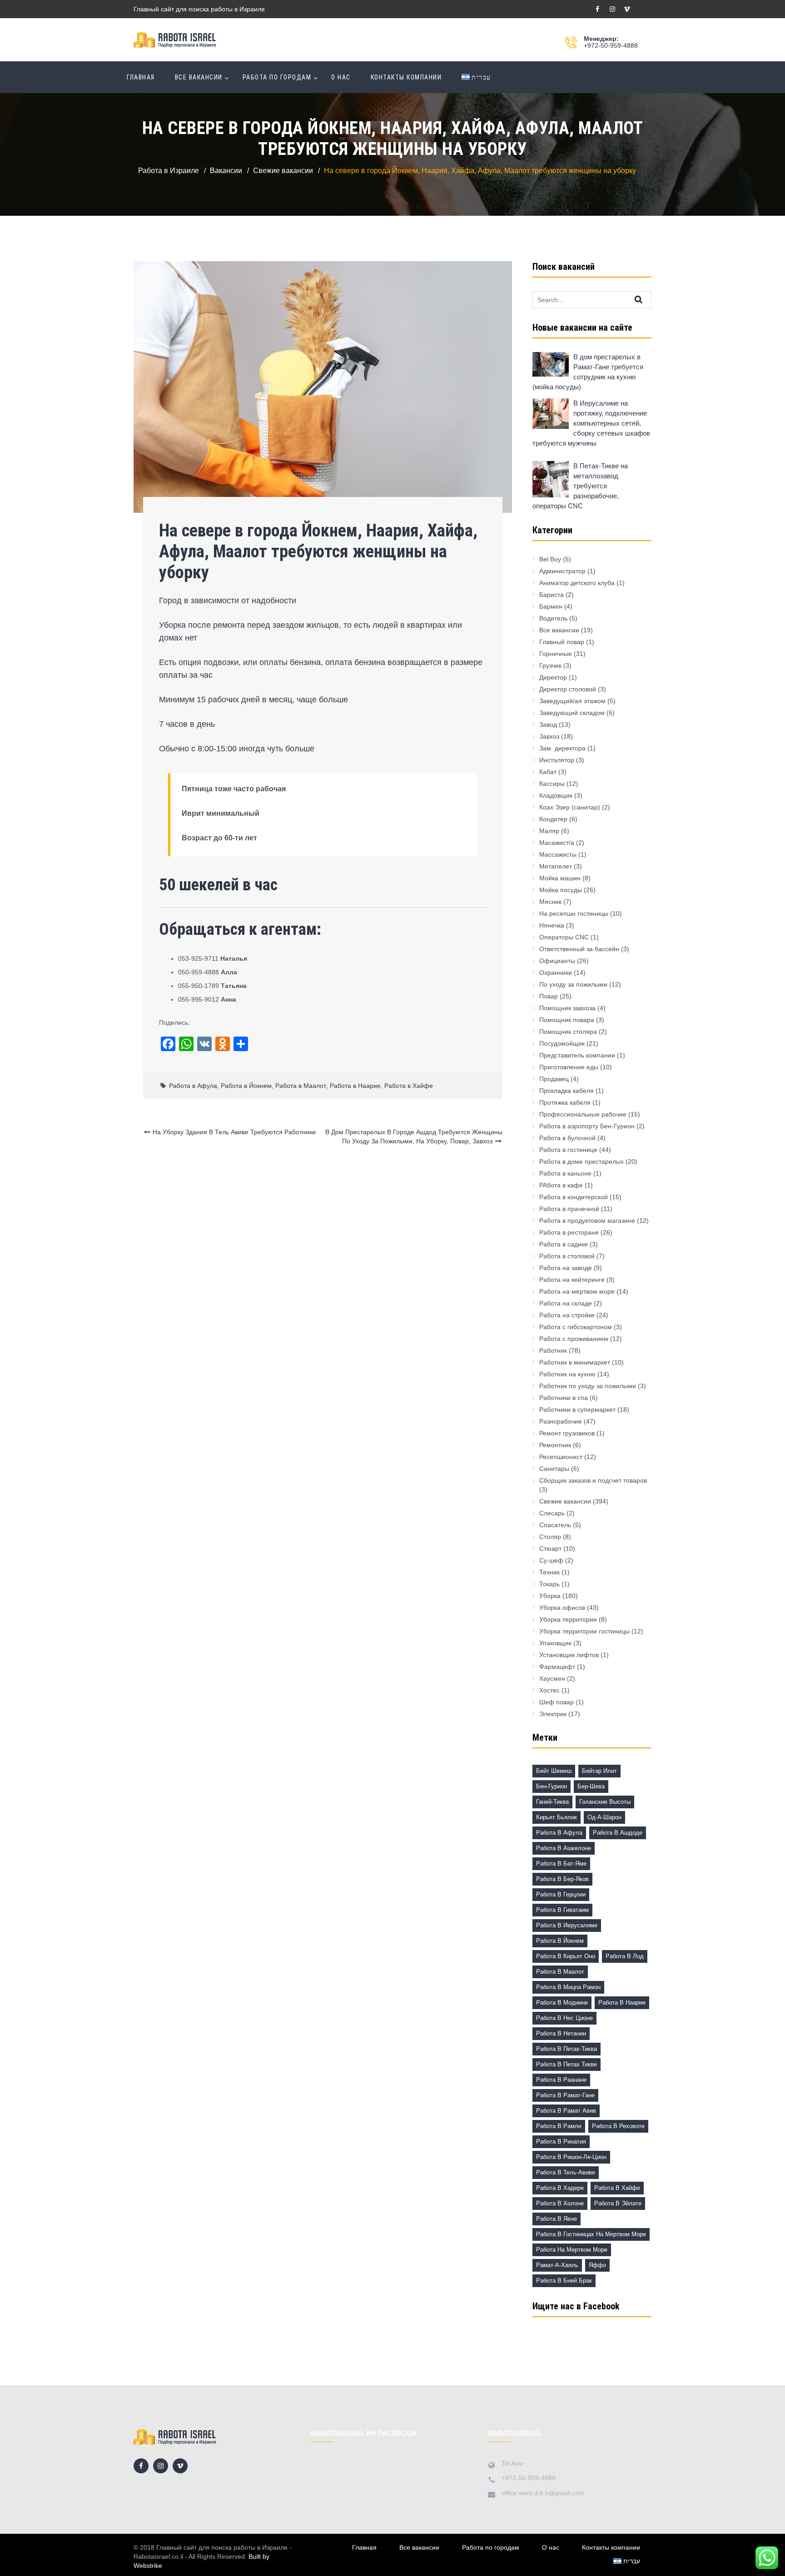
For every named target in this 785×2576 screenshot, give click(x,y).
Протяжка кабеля (565, 1102)
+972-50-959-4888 (611, 45)
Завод (548, 725)
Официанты (557, 961)
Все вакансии (199, 77)
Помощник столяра (568, 1032)
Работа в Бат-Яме (561, 1864)
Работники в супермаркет (577, 1410)
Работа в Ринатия (561, 2142)
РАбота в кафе (561, 1185)
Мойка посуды (561, 890)
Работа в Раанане (561, 2080)
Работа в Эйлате (618, 2203)
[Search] (646, 299)
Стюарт (550, 1549)
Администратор (562, 571)
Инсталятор (557, 760)
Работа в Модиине (562, 2003)
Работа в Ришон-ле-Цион (571, 2157)
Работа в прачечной (569, 1209)
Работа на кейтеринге (572, 1280)
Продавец (554, 1079)
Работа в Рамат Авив (566, 2111)
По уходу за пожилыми (573, 984)
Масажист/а (557, 843)
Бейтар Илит (599, 1771)
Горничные (556, 654)
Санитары (554, 1469)
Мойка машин (560, 878)
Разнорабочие (561, 1421)
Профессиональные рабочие (583, 1114)
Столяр (550, 1537)
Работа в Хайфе (409, 1086)
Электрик (553, 1714)
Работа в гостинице (568, 1150)
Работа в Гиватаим (562, 1910)
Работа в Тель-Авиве (566, 2172)
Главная (141, 77)
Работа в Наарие (355, 1086)
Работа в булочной (567, 1138)
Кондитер (553, 819)
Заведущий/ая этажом (572, 701)
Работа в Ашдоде (618, 1833)
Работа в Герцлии (561, 1894)
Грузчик (550, 665)
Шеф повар (556, 1702)
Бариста (551, 595)
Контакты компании (406, 77)
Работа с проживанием (574, 1339)
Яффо (597, 2265)
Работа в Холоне (560, 2203)
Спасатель (555, 1525)
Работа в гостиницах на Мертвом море (591, 2234)
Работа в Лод (625, 1956)
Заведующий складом (572, 713)
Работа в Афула (193, 1086)
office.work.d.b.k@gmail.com (543, 2493)
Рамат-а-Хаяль (557, 2265)
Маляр (549, 831)
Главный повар (562, 642)
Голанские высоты (605, 1802)
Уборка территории (568, 1619)
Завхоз (549, 736)
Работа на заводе (566, 1268)
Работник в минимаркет (575, 1362)
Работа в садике (564, 1244)
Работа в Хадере (560, 2188)
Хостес (549, 1690)
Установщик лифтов (569, 1655)
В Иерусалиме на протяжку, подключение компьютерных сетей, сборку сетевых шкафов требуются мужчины (591, 423)
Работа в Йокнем (246, 1086)
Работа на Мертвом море (572, 2250)
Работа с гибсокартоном (576, 1327)
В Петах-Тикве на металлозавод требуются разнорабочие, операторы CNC (580, 486)
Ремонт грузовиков (567, 1433)
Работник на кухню (567, 1374)
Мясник (550, 902)
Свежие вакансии (565, 1501)
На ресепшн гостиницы (574, 913)
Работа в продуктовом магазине (587, 1221)
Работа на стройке (567, 1315)
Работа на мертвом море (577, 1291)
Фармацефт (557, 1667)
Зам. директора (562, 748)
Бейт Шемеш (554, 1771)
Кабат (548, 772)
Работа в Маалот (301, 1086)
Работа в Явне (556, 2219)
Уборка (550, 1596)
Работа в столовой (567, 1256)
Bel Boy (550, 559)
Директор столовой (568, 689)
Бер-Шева (591, 1786)
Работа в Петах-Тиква (566, 2049)
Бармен (551, 606)
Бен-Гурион (551, 1786)
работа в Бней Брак (564, 2281)
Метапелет (556, 866)
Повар (549, 996)
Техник (549, 1572)
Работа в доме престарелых (581, 1161)
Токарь (549, 1584)
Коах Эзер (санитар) (570, 807)
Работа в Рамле (559, 2126)
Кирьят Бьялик (556, 1817)
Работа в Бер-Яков (562, 1879)
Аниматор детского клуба (577, 583)
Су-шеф (551, 1560)
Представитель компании (577, 1055)
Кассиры (552, 784)
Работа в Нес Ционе (564, 2018)
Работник (553, 1350)
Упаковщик (555, 1643)
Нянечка (552, 925)
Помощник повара (567, 1020)
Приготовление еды (569, 1067)
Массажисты (558, 854)
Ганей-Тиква (552, 1802)
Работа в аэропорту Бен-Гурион (587, 1126)
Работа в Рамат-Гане (565, 2095)
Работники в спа (564, 1398)
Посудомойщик (562, 1043)
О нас (341, 77)
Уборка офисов (562, 1608)
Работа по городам (277, 77)
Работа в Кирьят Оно (566, 1956)
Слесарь (552, 1513)
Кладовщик (556, 795)
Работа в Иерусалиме (567, 1925)
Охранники (556, 973)
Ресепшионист (561, 1457)
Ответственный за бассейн (579, 949)
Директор (553, 677)
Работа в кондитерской (574, 1197)
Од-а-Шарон (604, 1817)
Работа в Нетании (561, 2033)
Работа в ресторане (569, 1232)
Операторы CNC (564, 937)
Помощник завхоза (567, 1008)
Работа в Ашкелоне (564, 1848)
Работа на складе (566, 1303)
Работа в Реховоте (618, 2126)
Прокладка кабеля (566, 1091)
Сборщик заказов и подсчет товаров (593, 1480)
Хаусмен (552, 1678)
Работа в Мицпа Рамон (568, 1987)
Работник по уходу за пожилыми (588, 1386)
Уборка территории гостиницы (584, 1631)
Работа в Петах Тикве (566, 2064)
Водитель (553, 618)
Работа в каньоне (565, 1173)
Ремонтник (555, 1445)
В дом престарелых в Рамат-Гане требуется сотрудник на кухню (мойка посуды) (588, 372)
